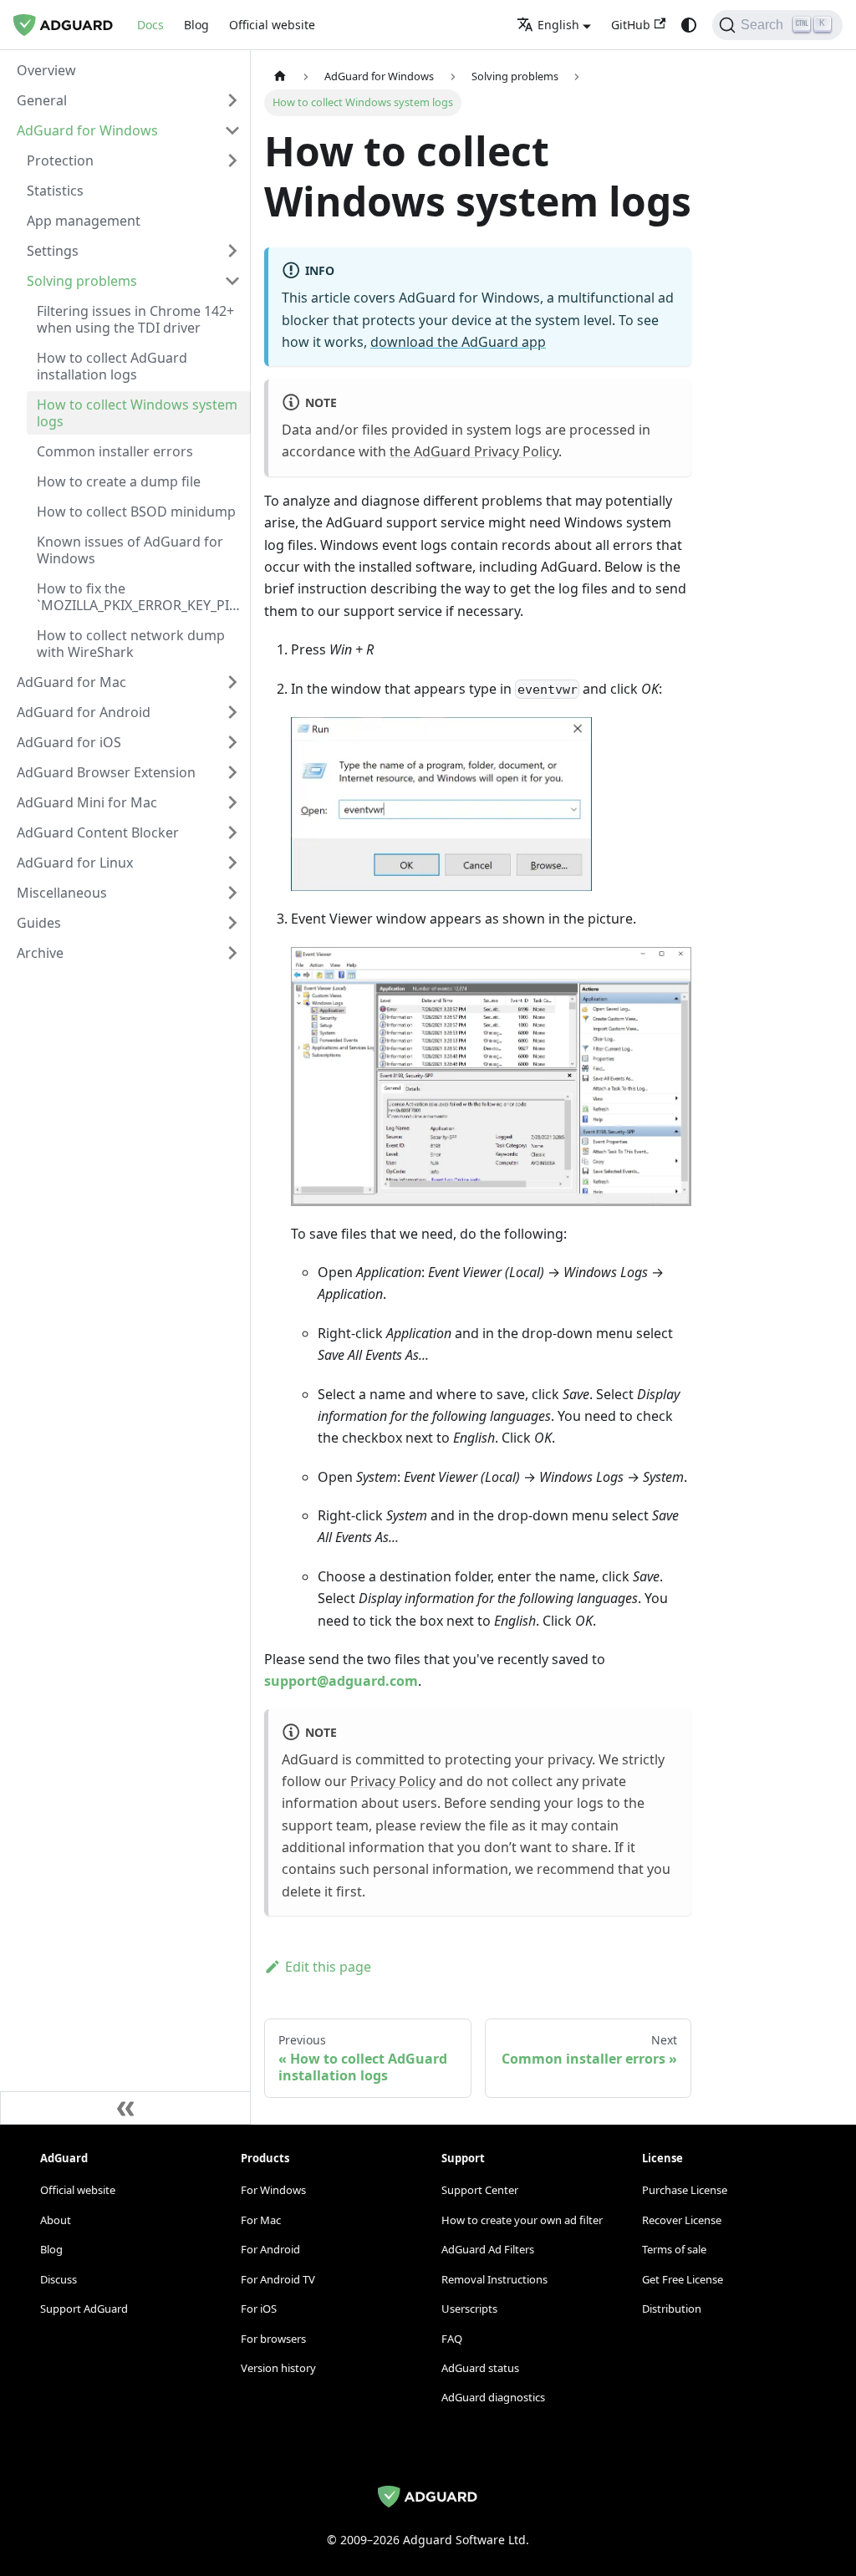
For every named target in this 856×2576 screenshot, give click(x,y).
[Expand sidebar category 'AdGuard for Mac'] (232, 682)
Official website (272, 25)
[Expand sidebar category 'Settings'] (232, 251)
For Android (270, 2249)
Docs (150, 25)
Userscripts (469, 2309)
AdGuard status (480, 2368)
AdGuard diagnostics (493, 2397)
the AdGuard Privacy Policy (474, 451)
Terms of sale (674, 2249)
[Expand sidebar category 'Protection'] (232, 160)
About (56, 2220)
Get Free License (683, 2279)
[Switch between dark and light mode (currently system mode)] (689, 25)
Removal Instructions (494, 2279)
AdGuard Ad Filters (488, 2249)
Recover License (682, 2220)
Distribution (672, 2309)
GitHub (631, 25)
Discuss (59, 2279)
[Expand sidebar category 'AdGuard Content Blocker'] (232, 832)
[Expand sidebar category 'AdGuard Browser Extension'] (232, 772)
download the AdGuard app (458, 342)
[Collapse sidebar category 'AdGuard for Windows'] (232, 130)
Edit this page (328, 1967)
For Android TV (278, 2279)
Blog (196, 25)
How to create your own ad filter (522, 2220)
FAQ (452, 2339)
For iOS (259, 2309)
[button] (129, 100)
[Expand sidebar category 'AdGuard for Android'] (232, 712)
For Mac (261, 2220)
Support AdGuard (84, 2309)
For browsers (273, 2339)
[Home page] (280, 76)
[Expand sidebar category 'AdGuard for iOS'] (232, 742)
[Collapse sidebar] (125, 2108)
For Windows (273, 2190)
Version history (278, 2368)
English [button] (558, 25)
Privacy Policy (393, 1781)
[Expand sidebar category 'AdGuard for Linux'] (232, 863)
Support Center (480, 2190)
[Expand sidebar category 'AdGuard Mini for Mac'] (232, 802)
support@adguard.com (341, 1681)
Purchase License (685, 2190)
